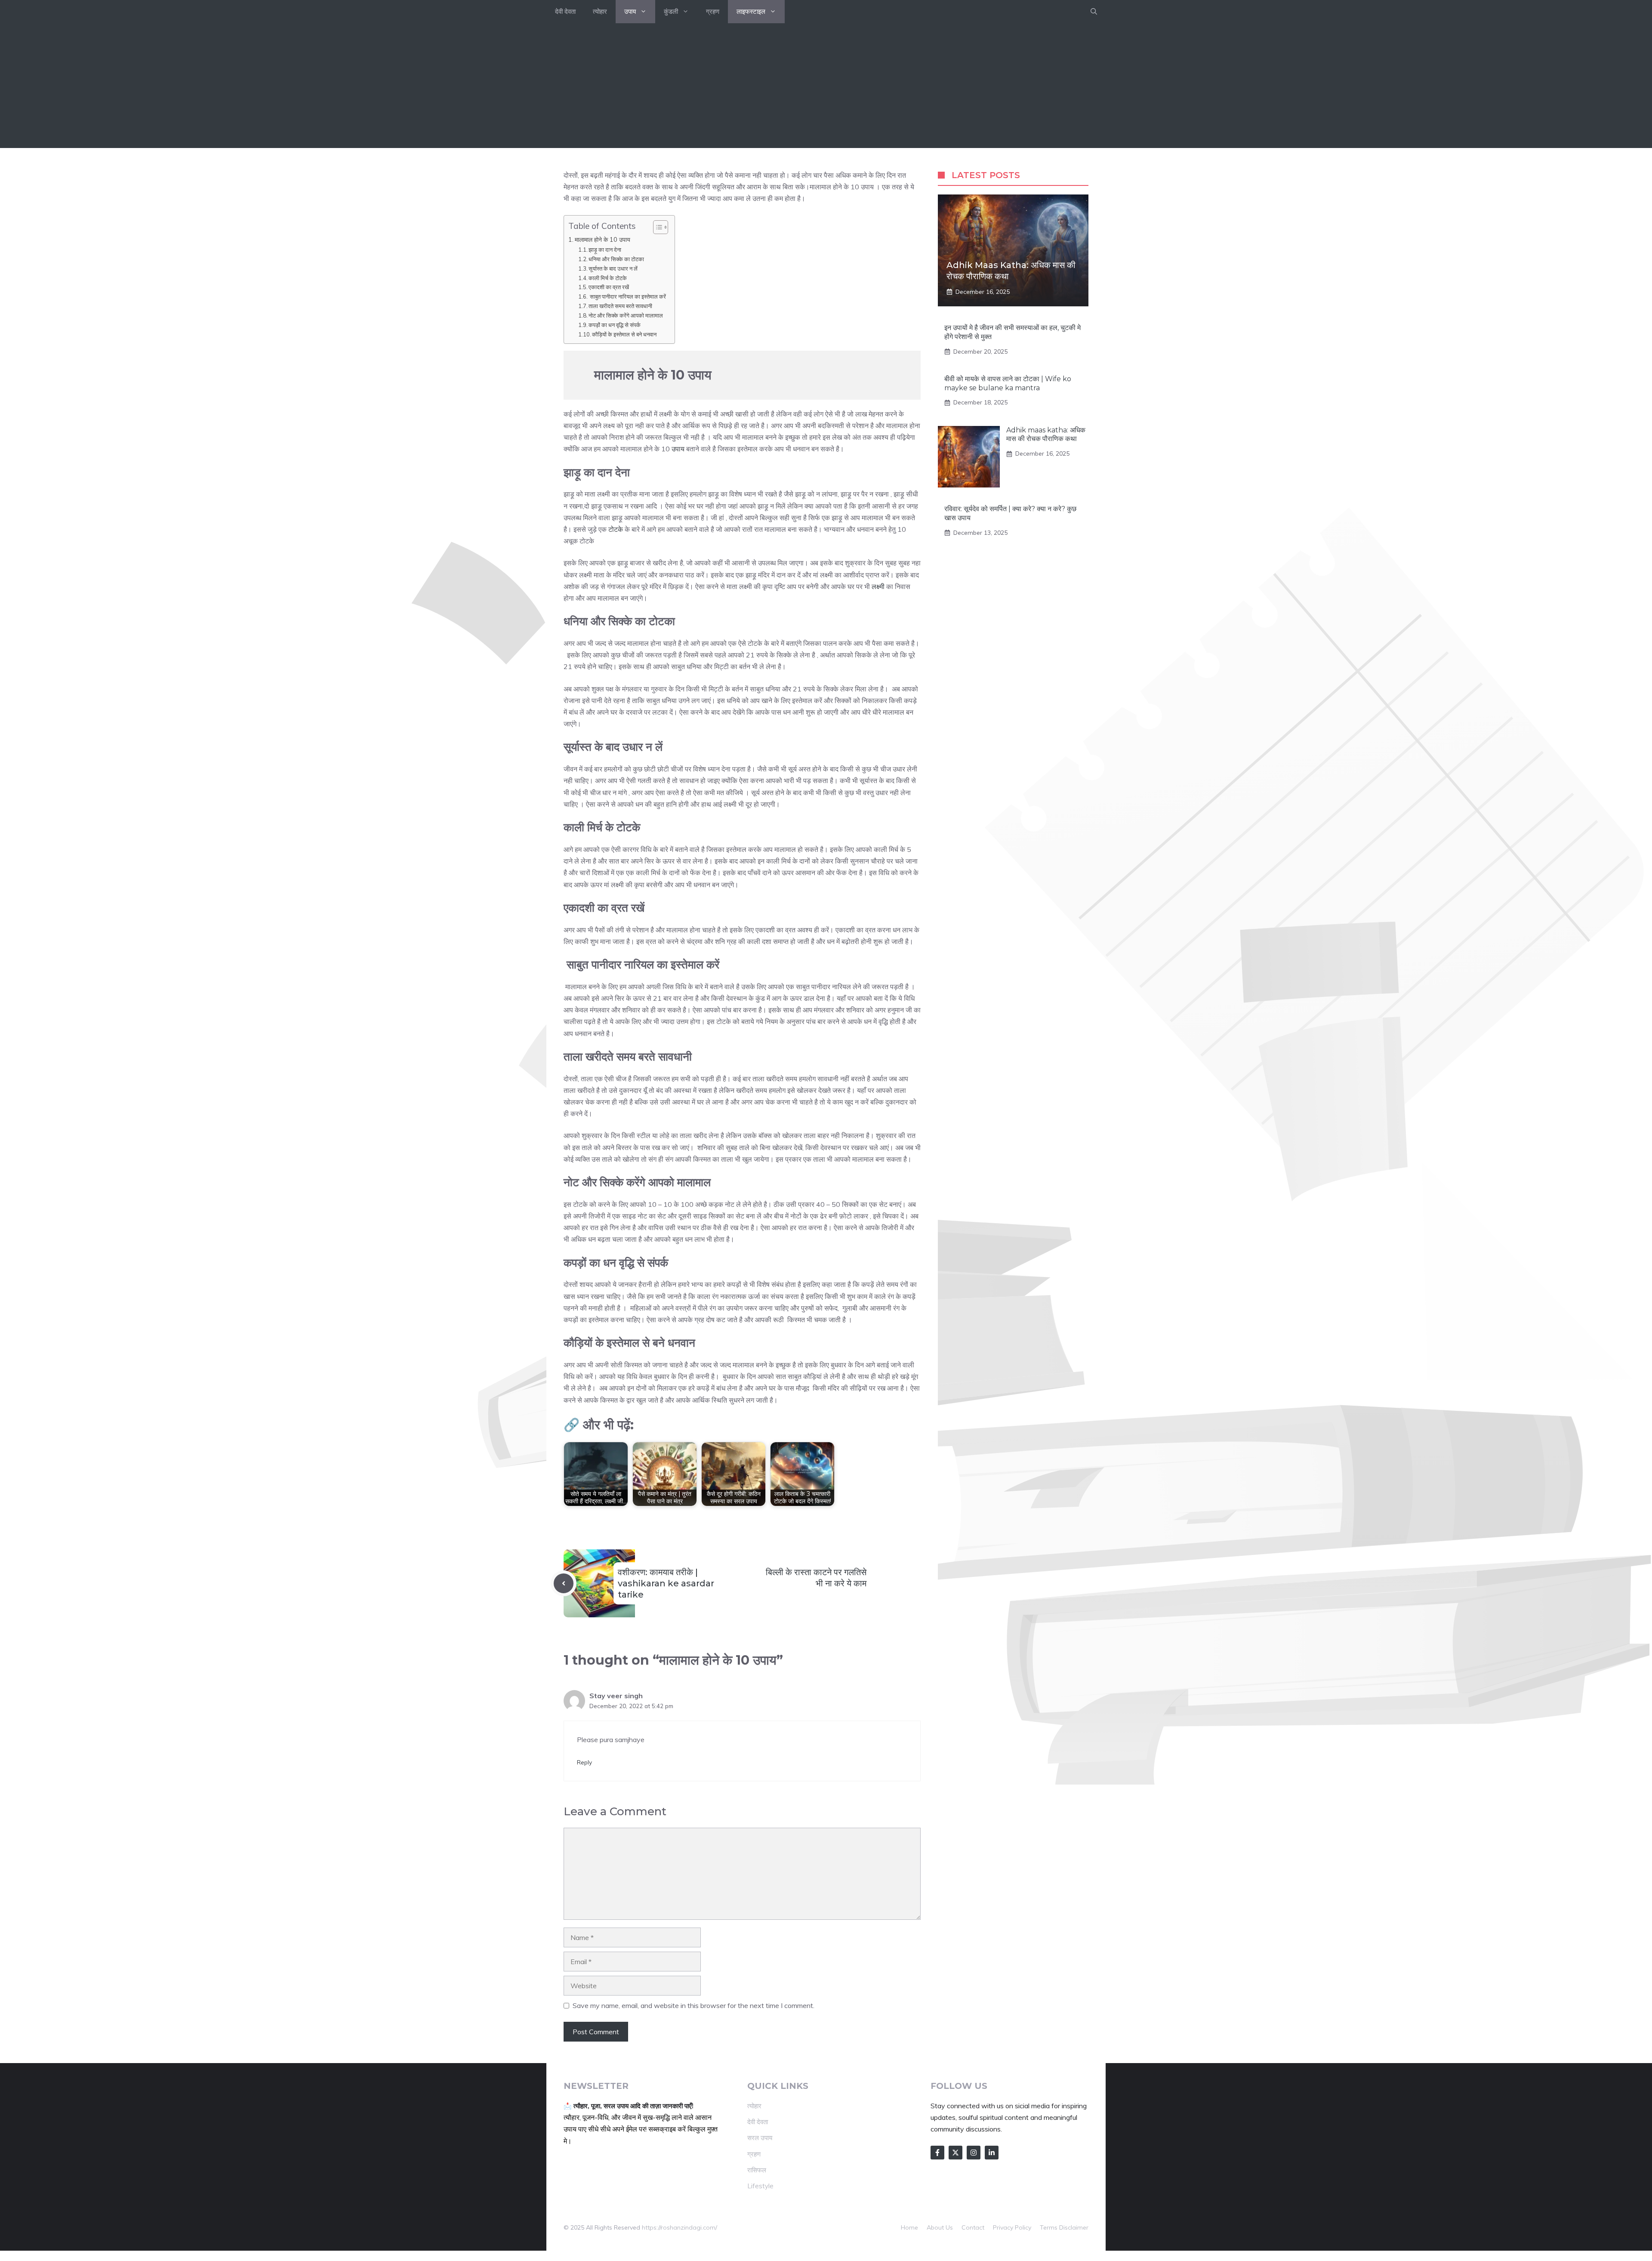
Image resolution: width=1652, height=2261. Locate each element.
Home (909, 2227)
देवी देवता (565, 11)
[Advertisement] (826, 88)
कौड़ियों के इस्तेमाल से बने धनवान (624, 334)
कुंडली (671, 11)
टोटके (616, 529)
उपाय (630, 11)
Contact (973, 2227)
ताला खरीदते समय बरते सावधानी (621, 306)
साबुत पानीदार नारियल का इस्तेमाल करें (627, 296)
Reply (584, 1762)
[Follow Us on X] (955, 2153)
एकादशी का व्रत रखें (609, 287)
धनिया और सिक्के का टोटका (617, 259)
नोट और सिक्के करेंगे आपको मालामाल (627, 315)
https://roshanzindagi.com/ (680, 2227)
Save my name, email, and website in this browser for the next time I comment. (693, 2005)
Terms (1049, 2227)
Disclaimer (1074, 2227)
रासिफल (757, 2170)
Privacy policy (1012, 2227)
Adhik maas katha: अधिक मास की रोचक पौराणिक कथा (1046, 435)
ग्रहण (713, 11)
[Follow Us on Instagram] (974, 2153)
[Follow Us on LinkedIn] (992, 2153)
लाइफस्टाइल (751, 11)
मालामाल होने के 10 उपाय (603, 239)
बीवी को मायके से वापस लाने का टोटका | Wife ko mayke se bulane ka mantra (1008, 383)
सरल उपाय (760, 2138)
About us (940, 2227)
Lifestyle (760, 2186)
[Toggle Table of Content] (656, 227)
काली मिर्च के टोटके (608, 278)
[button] (1094, 12)
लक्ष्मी (878, 586)
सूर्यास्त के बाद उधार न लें (613, 268)
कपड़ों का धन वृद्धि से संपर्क (615, 325)
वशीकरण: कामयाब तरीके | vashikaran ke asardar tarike (666, 1583)
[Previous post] (564, 1583)
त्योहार (600, 11)
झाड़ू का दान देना (606, 250)
